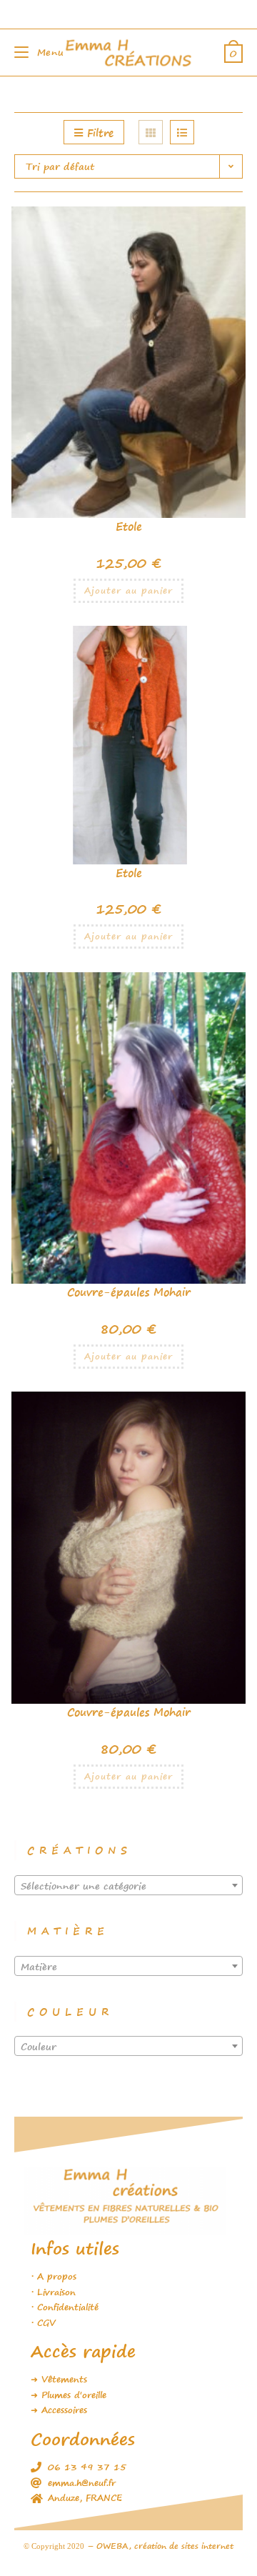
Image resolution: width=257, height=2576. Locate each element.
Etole (129, 526)
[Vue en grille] (151, 132)
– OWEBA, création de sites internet (159, 2546)
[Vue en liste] (182, 132)
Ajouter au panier (128, 590)
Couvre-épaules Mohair (129, 1292)
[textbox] (128, 1886)
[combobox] (128, 1885)
